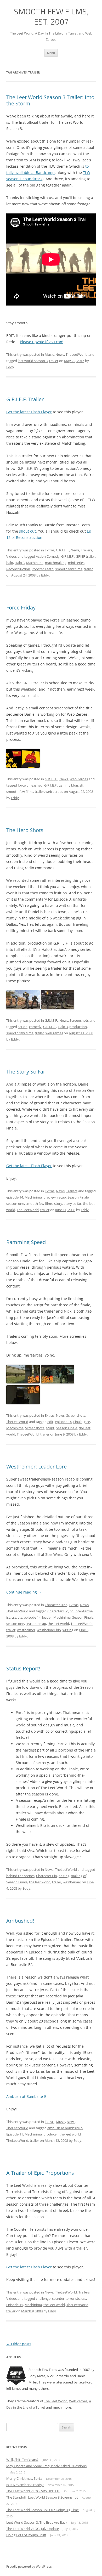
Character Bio (58, 1611)
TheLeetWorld (77, 354)
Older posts (19, 2344)
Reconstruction (18, 569)
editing (64, 1876)
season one (15, 1204)
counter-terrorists (66, 2298)
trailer (54, 361)
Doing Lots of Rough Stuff (26, 2535)
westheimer (26, 1630)
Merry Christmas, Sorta (24, 2478)
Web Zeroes (79, 779)
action (23, 1027)
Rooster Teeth (43, 569)
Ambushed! (20, 1921)
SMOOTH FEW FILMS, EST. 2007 (51, 16)
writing (68, 1630)
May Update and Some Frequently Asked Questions (46, 2466)
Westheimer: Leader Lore (36, 1467)
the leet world (58, 1624)
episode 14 (15, 1197)
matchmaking (56, 563)
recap (62, 1197)
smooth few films (69, 569)
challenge (43, 2298)
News (60, 354)
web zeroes (54, 792)
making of (79, 1876)
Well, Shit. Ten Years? (22, 2460)
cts (20, 1617)
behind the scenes (20, 1876)
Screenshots (79, 1020)
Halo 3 (20, 563)
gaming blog (68, 785)
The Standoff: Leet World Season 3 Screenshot (42, 2497)
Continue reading (24, 1592)
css (14, 1617)
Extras (50, 550)
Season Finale (78, 1197)
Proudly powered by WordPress (29, 2566)
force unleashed (30, 785)
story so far (73, 1204)
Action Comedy (48, 556)
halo (10, 563)
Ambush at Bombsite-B (26, 2096)
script (50, 1428)
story (58, 1204)
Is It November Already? (25, 2485)
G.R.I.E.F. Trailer (25, 399)
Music (49, 354)
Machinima (35, 563)
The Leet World (56, 2401)
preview (50, 1197)
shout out (27, 531)
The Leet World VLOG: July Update (33, 2529)
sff (81, 785)
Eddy (10, 367)
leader (47, 1617)
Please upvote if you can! (42, 342)
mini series (76, 563)
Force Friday (21, 608)
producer (51, 2134)
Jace (87, 1422)
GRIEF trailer (85, 556)
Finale (78, 1422)
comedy (35, 1027)
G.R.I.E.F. (63, 550)
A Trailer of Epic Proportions (40, 2173)
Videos (12, 556)
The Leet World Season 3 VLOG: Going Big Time (42, 2510)
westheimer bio (49, 1630)
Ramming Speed (26, 1242)
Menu (51, 53)
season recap (36, 1624)
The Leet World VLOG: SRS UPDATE (33, 2491)
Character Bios (56, 1605)
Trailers (86, 550)
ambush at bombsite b (65, 2128)
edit (50, 1422)
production (78, 1027)
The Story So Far (26, 1072)
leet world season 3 (33, 361)
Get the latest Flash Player (29, 412)
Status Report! (23, 1668)
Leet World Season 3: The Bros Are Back (37, 2522)
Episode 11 (15, 2134)
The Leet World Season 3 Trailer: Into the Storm (50, 100)
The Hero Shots (25, 830)
